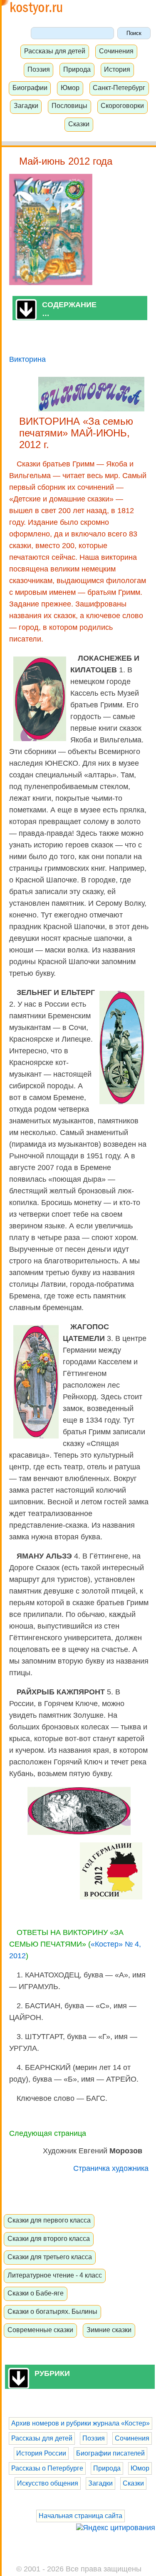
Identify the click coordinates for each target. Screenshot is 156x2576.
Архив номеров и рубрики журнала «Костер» (80, 2423)
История (117, 69)
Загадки (26, 105)
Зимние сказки (109, 2330)
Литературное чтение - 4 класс (55, 2275)
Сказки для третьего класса (50, 2257)
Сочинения (116, 51)
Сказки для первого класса (49, 2220)
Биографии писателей (110, 2453)
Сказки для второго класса (49, 2238)
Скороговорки (122, 105)
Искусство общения (48, 2483)
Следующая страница (48, 2133)
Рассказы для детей (55, 51)
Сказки (79, 124)
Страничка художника (111, 2168)
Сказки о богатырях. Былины (52, 2311)
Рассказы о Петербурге (47, 2468)
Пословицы (69, 105)
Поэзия (39, 69)
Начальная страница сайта (80, 2516)
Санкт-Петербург (119, 88)
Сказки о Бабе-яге (36, 2293)
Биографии (30, 88)
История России (41, 2453)
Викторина (27, 359)
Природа (77, 69)
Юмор (70, 88)
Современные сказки (40, 2330)
